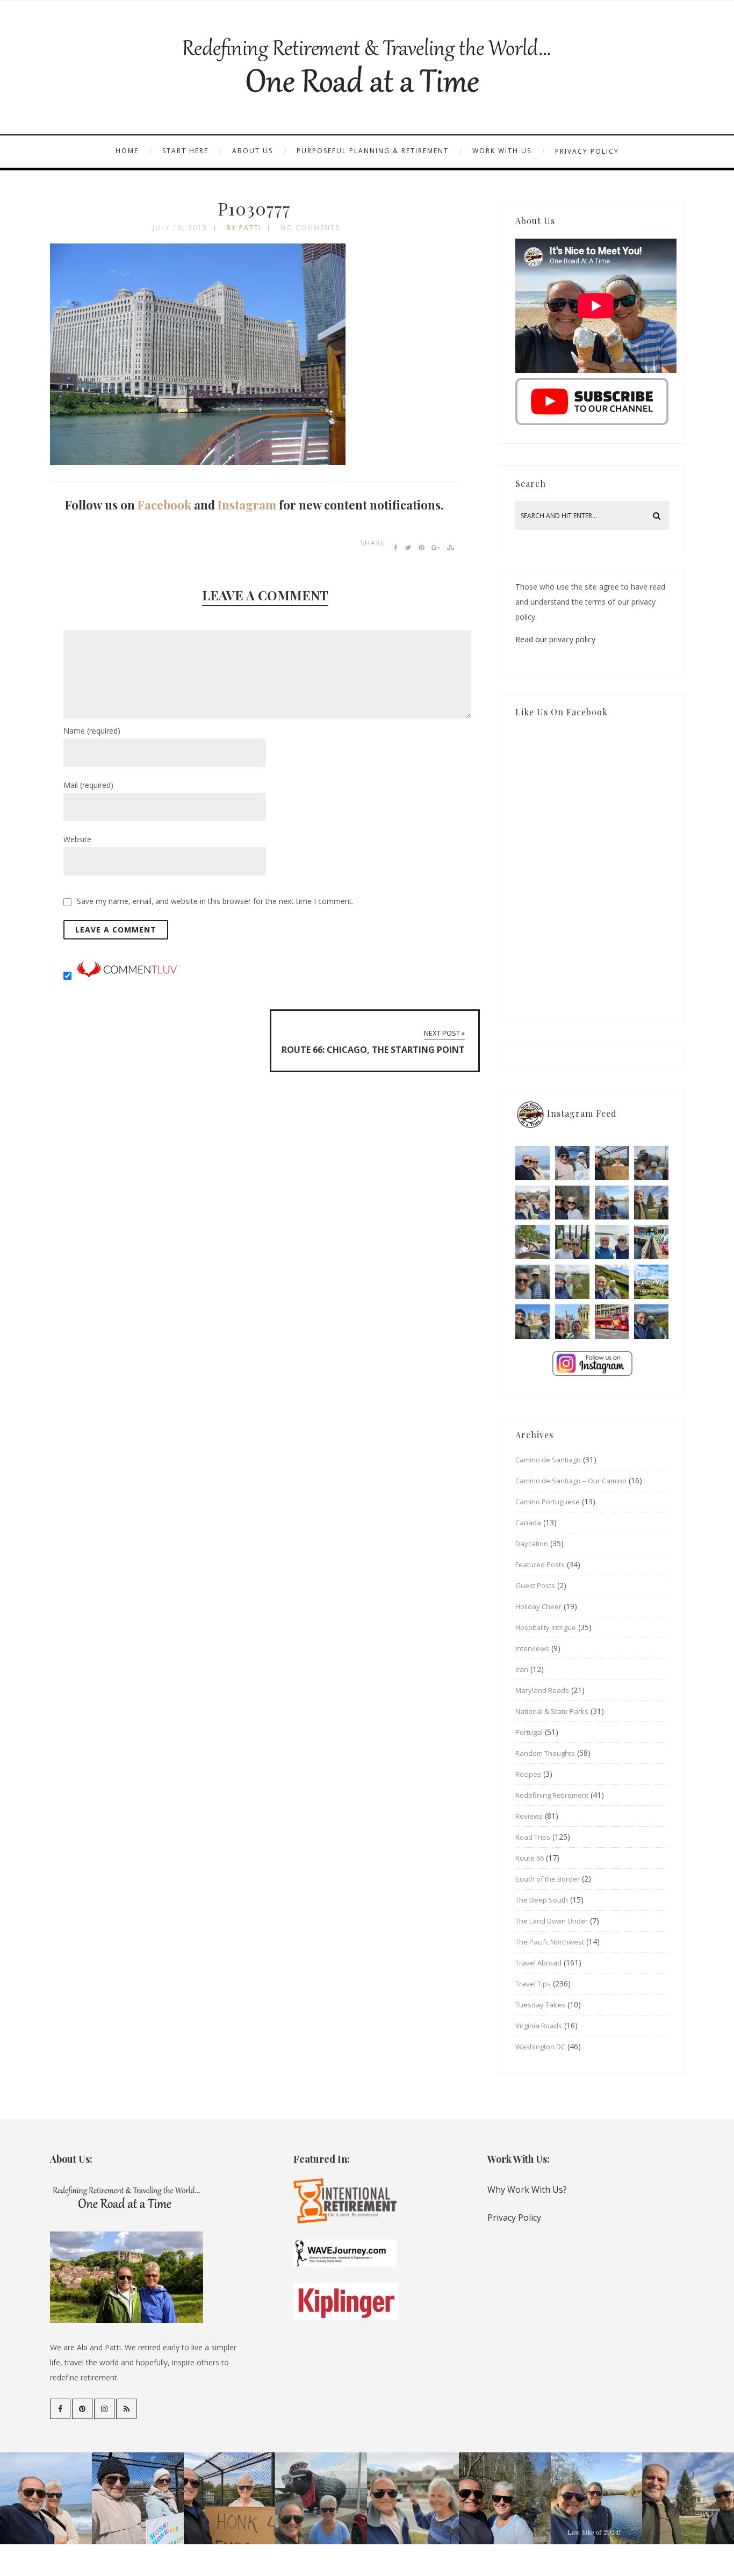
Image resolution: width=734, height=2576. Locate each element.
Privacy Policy (587, 151)
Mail (88, 785)
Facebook (164, 505)
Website (77, 839)
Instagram (247, 505)
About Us (253, 151)
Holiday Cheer (538, 1606)
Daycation (532, 1544)
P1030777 (254, 208)
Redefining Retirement (552, 1795)
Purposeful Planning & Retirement (373, 151)
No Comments (310, 228)
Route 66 (530, 1858)
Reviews (529, 1816)
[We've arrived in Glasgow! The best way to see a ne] (612, 1322)
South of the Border (548, 1879)
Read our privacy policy (555, 639)
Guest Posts (535, 1585)
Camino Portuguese (548, 1502)
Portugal (529, 1732)
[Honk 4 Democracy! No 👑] (612, 1163)
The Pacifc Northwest (550, 1942)
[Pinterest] (82, 2409)
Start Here (185, 151)
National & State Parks (552, 1711)
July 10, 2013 (180, 228)
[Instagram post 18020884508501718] (651, 1282)
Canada (528, 1523)
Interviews (532, 1648)
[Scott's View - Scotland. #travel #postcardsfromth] (651, 1322)
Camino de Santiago (548, 1460)
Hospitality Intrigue (546, 1627)
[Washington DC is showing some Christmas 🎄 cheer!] (651, 1203)
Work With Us (502, 151)
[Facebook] (60, 2409)
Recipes (528, 1774)
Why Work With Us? (527, 2190)
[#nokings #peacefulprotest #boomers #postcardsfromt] (572, 1163)
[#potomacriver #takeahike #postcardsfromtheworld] (612, 1203)
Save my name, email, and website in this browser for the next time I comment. (215, 901)
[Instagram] (104, 2409)
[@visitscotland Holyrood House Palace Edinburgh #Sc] (532, 1322)
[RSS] (126, 2409)
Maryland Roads (542, 1690)
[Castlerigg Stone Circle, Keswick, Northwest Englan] (572, 1282)
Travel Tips (533, 1984)
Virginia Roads (539, 2026)
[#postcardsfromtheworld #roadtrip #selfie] (651, 1163)
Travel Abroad (538, 1963)
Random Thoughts (545, 1753)
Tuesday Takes (540, 2005)
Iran (522, 1669)
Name (92, 731)
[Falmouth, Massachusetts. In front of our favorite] (532, 1203)
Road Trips (533, 1837)
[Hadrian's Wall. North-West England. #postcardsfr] (612, 1282)
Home (127, 151)
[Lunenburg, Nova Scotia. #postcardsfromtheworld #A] (651, 1242)
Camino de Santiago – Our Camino (571, 1481)
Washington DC (540, 2047)
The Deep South (542, 1900)
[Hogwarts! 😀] (572, 1322)
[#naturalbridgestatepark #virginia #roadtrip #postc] (572, 1203)
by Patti (244, 228)
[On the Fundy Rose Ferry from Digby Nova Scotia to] (612, 1242)
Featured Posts (540, 1565)
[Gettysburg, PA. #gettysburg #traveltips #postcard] (532, 1242)
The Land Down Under (552, 1921)
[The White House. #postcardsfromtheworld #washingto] (572, 1242)
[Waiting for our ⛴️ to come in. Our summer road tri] (532, 1282)
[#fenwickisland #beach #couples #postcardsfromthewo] (532, 1163)
